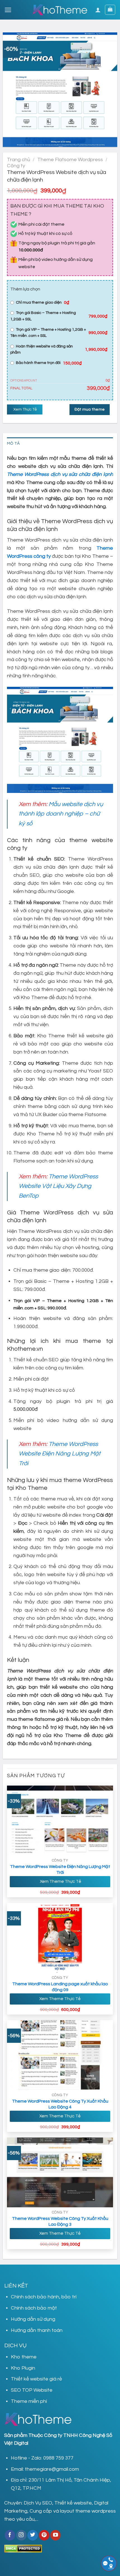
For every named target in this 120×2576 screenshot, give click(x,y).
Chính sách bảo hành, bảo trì (44, 2297)
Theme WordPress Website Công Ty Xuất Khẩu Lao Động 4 (60, 2104)
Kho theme (24, 2357)
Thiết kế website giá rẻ (36, 2379)
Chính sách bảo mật (34, 2308)
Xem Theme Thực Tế (60, 1881)
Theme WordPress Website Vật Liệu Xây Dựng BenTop (58, 1186)
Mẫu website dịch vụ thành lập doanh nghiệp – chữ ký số (61, 814)
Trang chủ (19, 160)
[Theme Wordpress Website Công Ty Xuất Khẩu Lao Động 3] (60, 2172)
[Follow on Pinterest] (44, 2535)
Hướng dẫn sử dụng (33, 2319)
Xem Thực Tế (25, 409)
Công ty (16, 166)
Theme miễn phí (29, 2401)
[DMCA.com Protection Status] (23, 2548)
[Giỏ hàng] (110, 10)
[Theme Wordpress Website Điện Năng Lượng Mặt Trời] (60, 1820)
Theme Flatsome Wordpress (70, 160)
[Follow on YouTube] (55, 2535)
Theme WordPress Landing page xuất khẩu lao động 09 (60, 1987)
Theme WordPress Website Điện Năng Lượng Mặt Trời (60, 1454)
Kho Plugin (23, 2368)
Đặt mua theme (90, 409)
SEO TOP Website (32, 2390)
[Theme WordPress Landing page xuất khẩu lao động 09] (60, 1938)
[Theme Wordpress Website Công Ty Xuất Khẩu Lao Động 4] (60, 2055)
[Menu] (8, 10)
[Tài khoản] (98, 10)
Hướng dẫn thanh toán (37, 2330)
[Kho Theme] (60, 10)
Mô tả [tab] (13, 443)
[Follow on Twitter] (33, 2535)
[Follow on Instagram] (21, 2535)
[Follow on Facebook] (10, 2535)
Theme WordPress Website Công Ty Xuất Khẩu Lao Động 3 (60, 2221)
